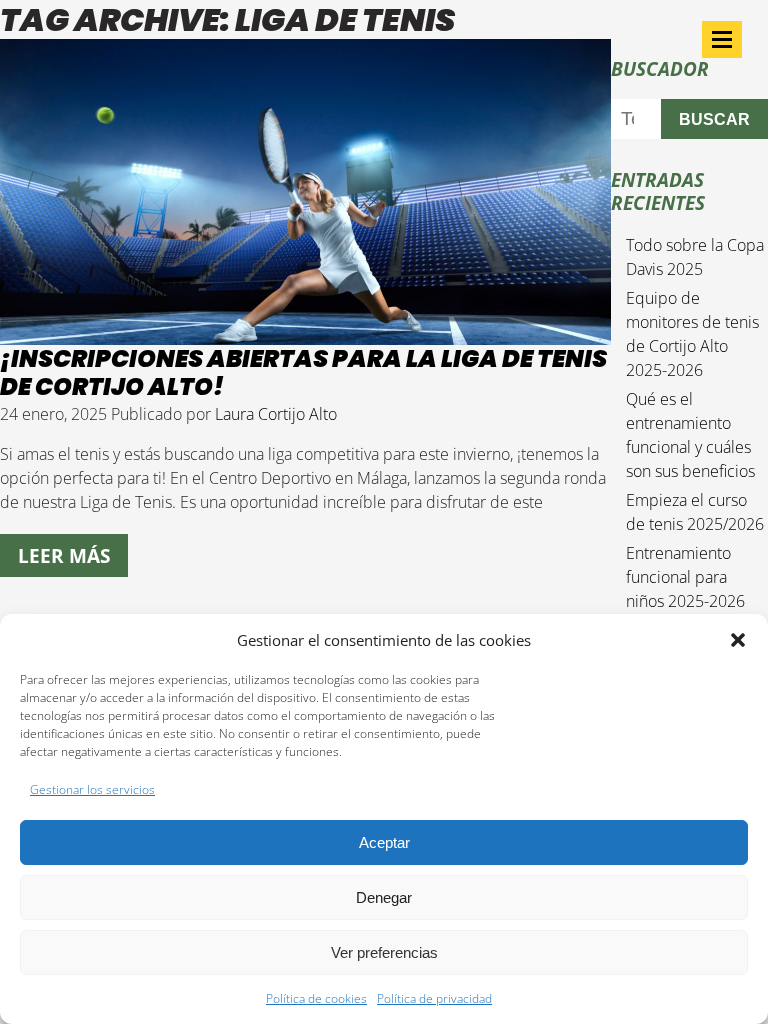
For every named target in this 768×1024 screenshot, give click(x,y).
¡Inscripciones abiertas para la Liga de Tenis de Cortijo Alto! (303, 373)
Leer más (64, 555)
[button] (738, 640)
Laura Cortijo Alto (276, 414)
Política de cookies (316, 998)
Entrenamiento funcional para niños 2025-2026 (685, 577)
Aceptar (384, 842)
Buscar (714, 119)
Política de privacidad (434, 998)
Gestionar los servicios (92, 789)
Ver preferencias (384, 952)
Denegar (384, 897)
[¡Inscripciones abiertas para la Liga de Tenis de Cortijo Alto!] (305, 333)
